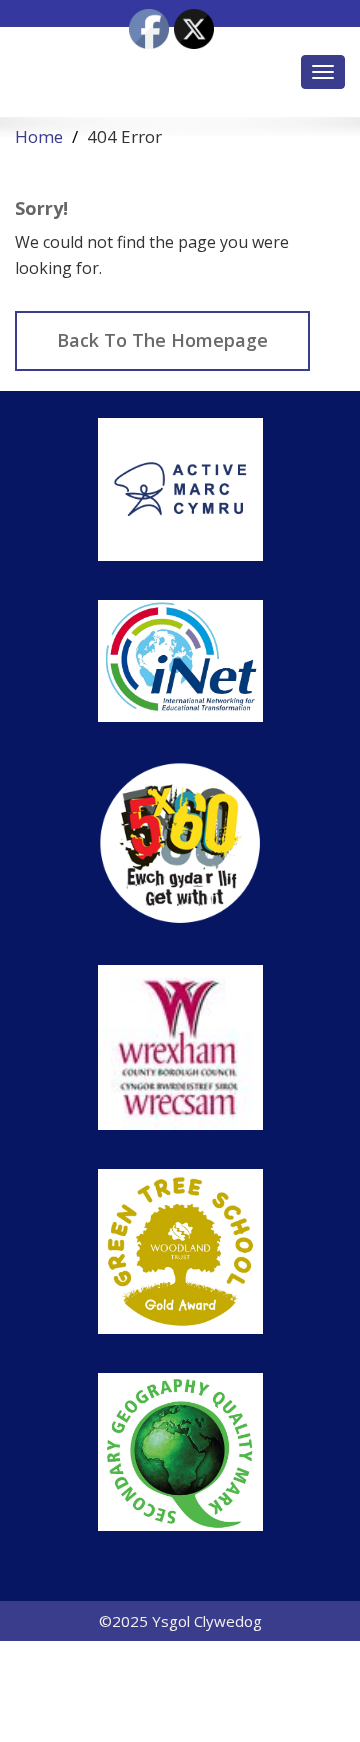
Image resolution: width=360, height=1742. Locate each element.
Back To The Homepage (162, 340)
